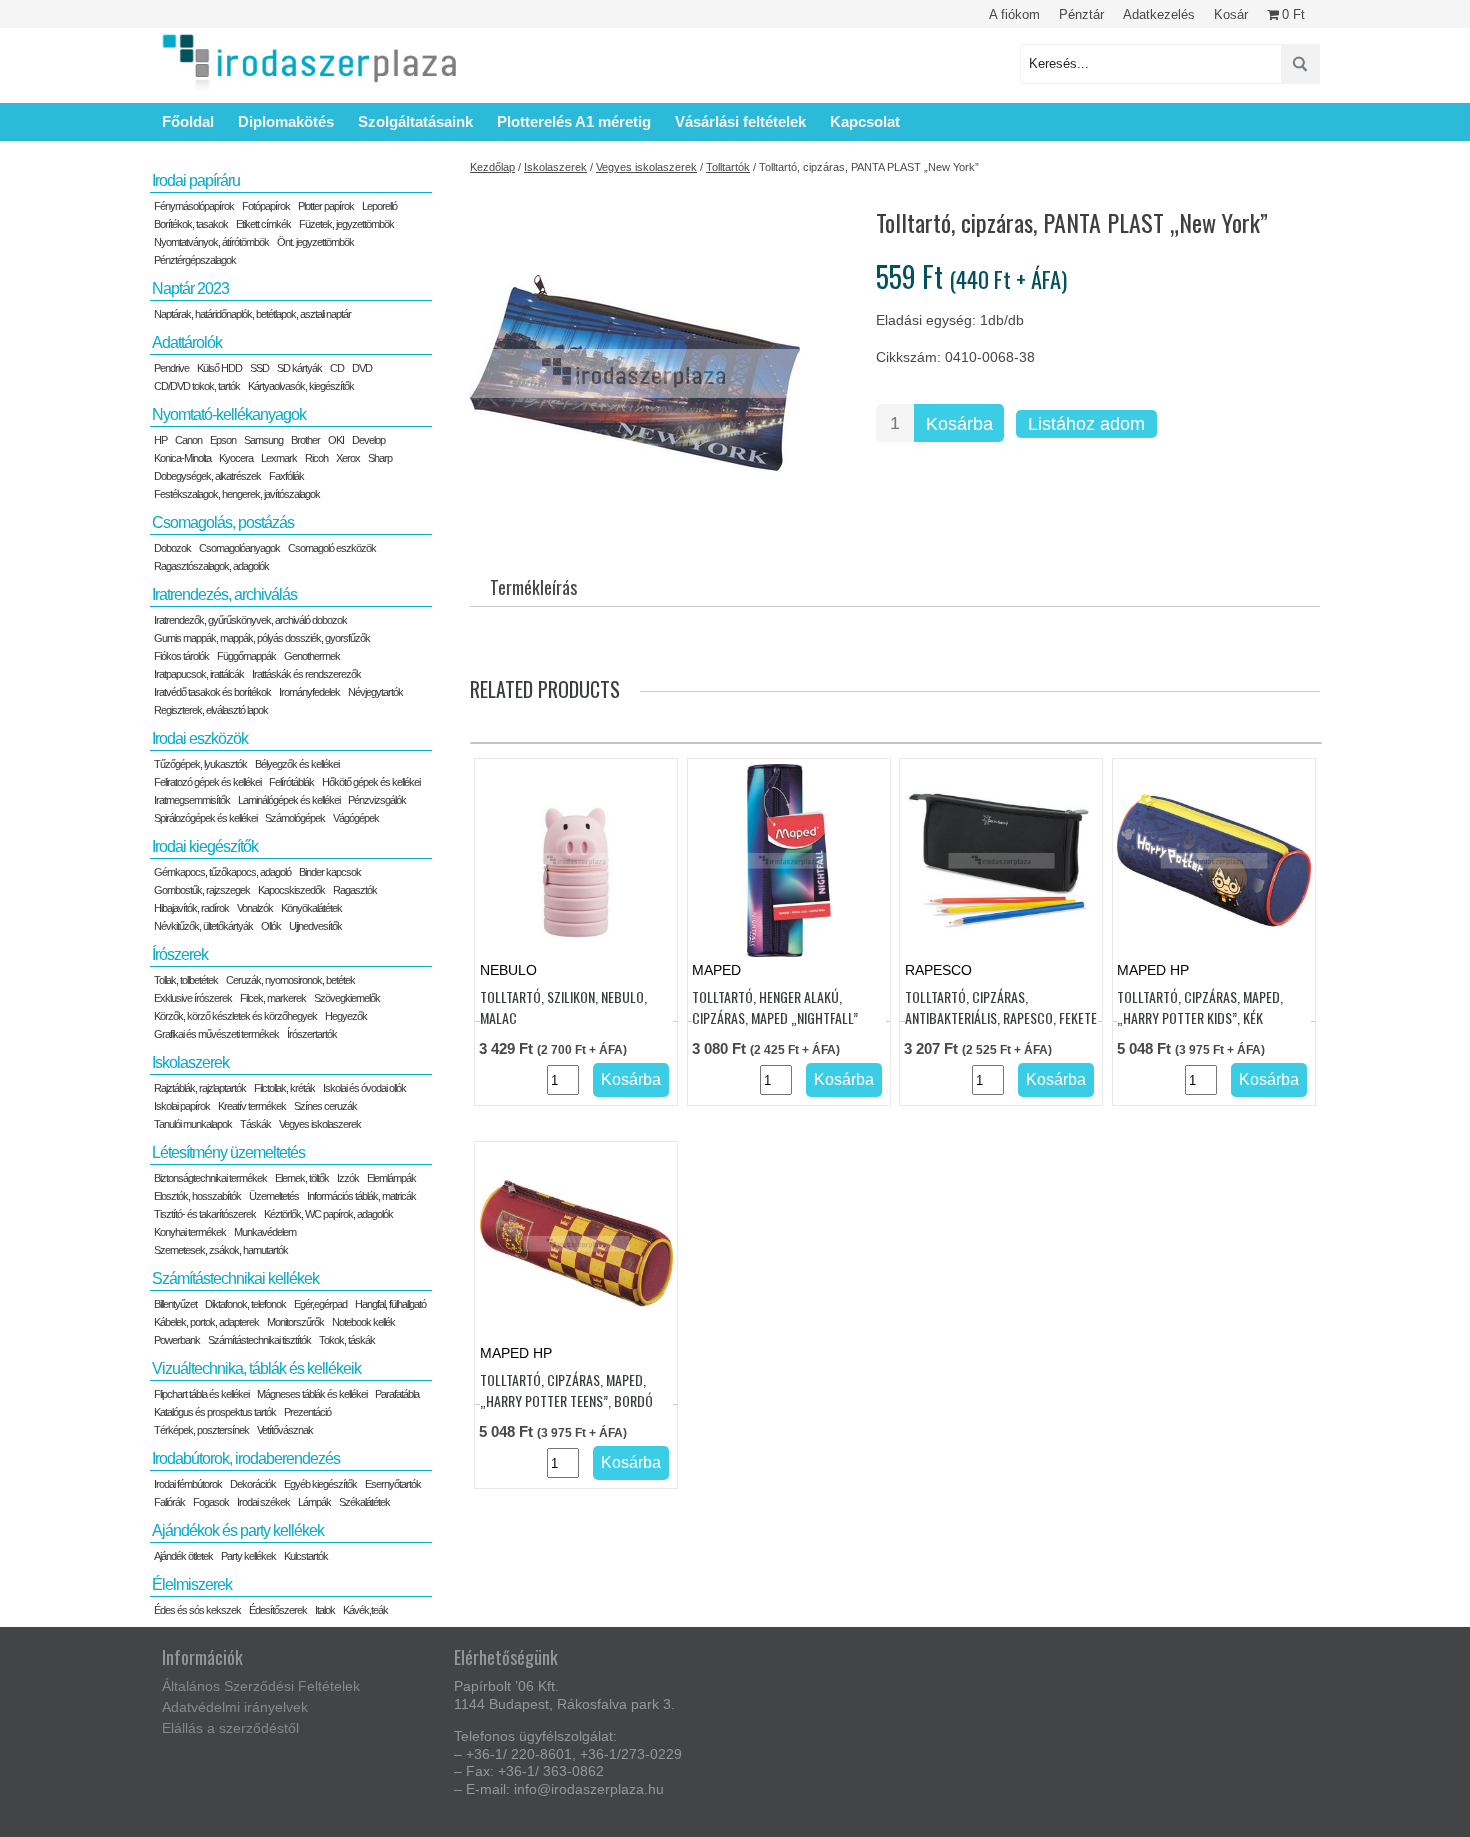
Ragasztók (355, 890)
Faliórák (169, 1502)
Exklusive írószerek (193, 998)
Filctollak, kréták (284, 1088)
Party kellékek (248, 1556)
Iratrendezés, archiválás (224, 594)
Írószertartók (312, 1034)
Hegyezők (346, 1016)
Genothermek (312, 656)
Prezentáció (307, 1412)
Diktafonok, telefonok (245, 1304)
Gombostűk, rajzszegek (202, 890)
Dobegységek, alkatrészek (207, 476)
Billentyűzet (175, 1304)
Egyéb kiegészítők (320, 1484)
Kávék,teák (365, 1610)
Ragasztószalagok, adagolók (211, 566)
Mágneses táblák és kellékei (312, 1394)
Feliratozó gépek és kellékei (207, 782)
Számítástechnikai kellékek (235, 1278)
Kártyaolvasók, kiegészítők (301, 386)
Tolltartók (728, 167)
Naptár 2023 (190, 288)
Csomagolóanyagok (239, 548)
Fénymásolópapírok (194, 206)
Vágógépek (356, 818)
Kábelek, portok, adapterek (206, 1322)
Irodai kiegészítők (205, 846)
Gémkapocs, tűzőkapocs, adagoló (222, 872)
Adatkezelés (1159, 14)
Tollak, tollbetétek (186, 980)
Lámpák (314, 1502)
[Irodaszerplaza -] (310, 63)
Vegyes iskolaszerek (646, 167)
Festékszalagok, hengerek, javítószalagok (237, 494)
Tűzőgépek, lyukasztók (200, 764)
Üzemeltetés (274, 1196)
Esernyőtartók (393, 1484)
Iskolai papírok (182, 1106)
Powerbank (177, 1340)
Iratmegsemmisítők (192, 800)
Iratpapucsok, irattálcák (199, 674)
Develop (368, 440)
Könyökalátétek (311, 908)
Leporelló (379, 206)
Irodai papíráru (196, 180)
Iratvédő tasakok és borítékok (212, 692)
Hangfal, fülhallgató (390, 1304)
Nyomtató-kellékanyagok (229, 414)
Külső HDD (219, 368)
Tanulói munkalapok (193, 1124)
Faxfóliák (286, 476)
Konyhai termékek (190, 1232)
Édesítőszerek (278, 1610)
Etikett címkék (263, 224)
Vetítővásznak (285, 1430)
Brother (305, 440)
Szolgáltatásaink (415, 121)
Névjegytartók (375, 692)
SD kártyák (299, 368)
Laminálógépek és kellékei (289, 800)
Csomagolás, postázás (223, 522)
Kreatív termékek (252, 1106)
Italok (325, 1610)
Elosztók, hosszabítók (197, 1196)
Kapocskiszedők (291, 890)
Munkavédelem (265, 1232)
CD (337, 368)
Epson (223, 440)
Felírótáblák (291, 782)
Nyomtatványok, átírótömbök (211, 242)
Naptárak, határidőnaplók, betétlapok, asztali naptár (252, 314)
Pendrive (171, 368)
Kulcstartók (306, 1556)
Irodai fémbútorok (188, 1484)
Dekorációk (253, 1484)
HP (160, 440)
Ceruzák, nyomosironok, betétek (290, 980)
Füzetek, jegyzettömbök (346, 224)
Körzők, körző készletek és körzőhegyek (235, 1016)
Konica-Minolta (182, 458)
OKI (336, 440)
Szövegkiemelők (347, 998)
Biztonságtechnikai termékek (210, 1178)
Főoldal (188, 121)
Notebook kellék (363, 1322)
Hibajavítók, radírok (191, 908)
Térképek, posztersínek (201, 1430)
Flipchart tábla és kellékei (201, 1394)
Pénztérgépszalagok (195, 260)
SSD (259, 368)
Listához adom (1086, 424)
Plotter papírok (326, 206)
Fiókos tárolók (181, 656)
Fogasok (211, 1502)
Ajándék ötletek (183, 1556)
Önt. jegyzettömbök (315, 242)
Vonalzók (255, 908)
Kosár (1231, 14)
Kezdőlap (492, 167)
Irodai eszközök (200, 738)
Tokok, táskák (347, 1340)
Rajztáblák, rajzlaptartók (200, 1088)
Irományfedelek (309, 692)
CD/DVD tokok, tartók (197, 386)
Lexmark (279, 458)
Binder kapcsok (330, 872)
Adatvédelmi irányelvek (235, 1707)
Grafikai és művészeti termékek (216, 1034)
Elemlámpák (391, 1178)
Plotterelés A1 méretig (574, 121)
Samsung (263, 440)
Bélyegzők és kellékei (297, 764)
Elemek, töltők (302, 1178)
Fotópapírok (266, 206)
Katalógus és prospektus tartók (215, 1412)
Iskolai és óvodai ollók (364, 1088)
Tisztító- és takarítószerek (205, 1214)
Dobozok (172, 548)
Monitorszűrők (295, 1322)
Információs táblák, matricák (361, 1196)
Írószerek (180, 954)
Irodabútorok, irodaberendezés (246, 1458)
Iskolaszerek (555, 167)
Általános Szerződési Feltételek (261, 1686)
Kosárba (959, 424)
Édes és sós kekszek (197, 1610)
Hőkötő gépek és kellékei (371, 782)
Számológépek (295, 818)
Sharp (380, 458)
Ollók (271, 926)
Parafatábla (397, 1394)
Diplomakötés (286, 121)
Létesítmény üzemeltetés (228, 1152)
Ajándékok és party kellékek (238, 1530)
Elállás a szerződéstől (230, 1728)
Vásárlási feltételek (740, 121)
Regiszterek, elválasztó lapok (211, 710)
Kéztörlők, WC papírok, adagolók (328, 1214)
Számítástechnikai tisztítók (259, 1340)
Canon (188, 440)
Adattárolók (187, 342)
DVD (362, 368)
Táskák (255, 1124)
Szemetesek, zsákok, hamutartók (221, 1250)
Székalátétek (364, 1502)
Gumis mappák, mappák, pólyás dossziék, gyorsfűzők (262, 638)
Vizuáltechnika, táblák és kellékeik (256, 1368)
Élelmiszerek (192, 1584)
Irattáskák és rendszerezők (306, 674)
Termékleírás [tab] (533, 587)
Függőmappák (246, 656)
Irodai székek (263, 1502)
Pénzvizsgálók (377, 800)
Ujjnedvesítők (315, 926)
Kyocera (236, 458)
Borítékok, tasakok (191, 224)
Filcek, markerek (273, 998)
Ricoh (316, 458)
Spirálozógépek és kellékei (205, 818)
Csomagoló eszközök (332, 548)
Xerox (348, 458)
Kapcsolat (865, 121)
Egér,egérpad (320, 1304)
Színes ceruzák (325, 1106)
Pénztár (1081, 14)
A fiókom (1014, 14)
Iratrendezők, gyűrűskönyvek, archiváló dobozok (250, 620)
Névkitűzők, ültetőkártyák (203, 926)
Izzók (348, 1178)
